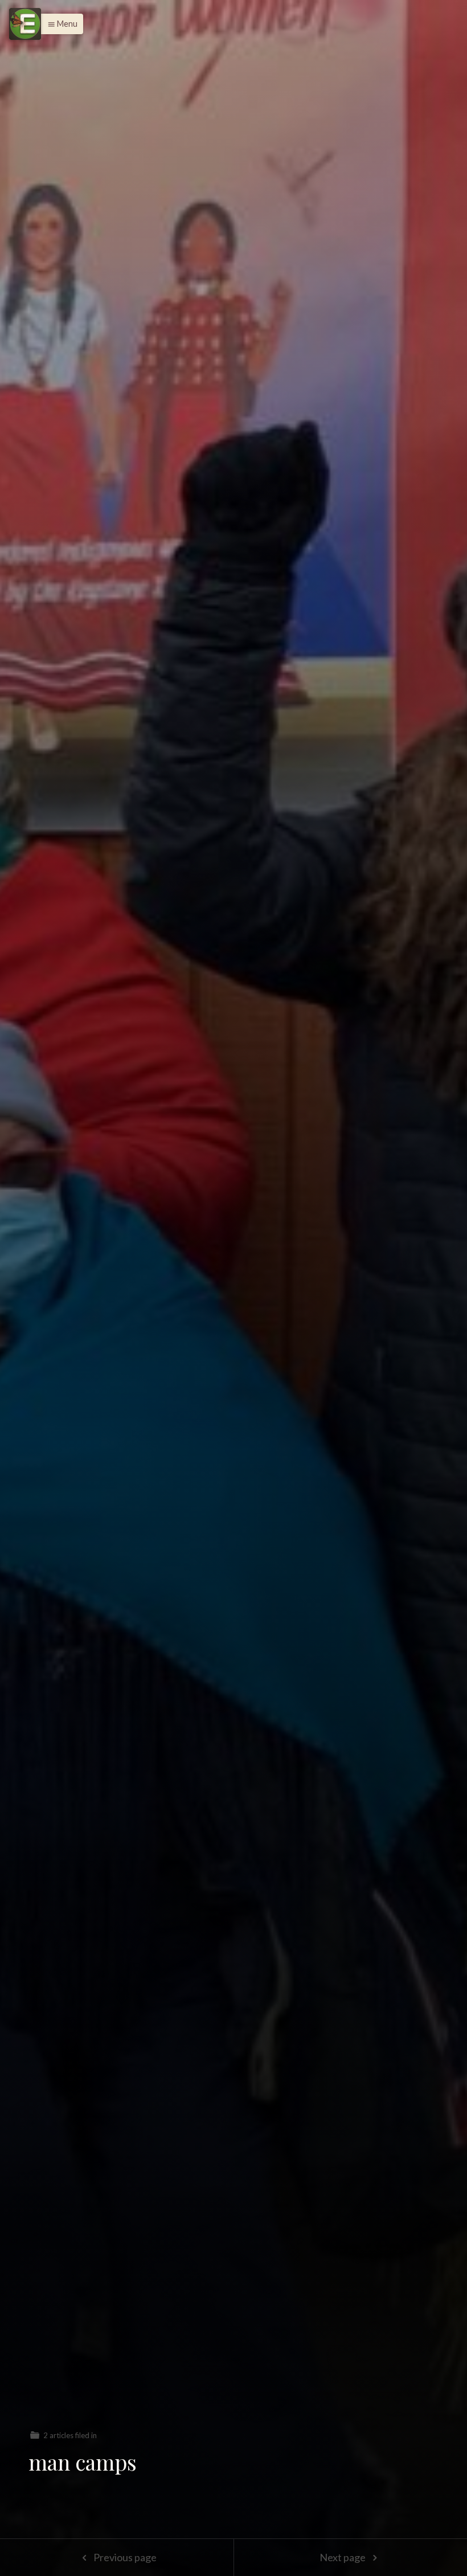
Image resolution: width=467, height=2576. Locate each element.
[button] (60, 24)
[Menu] (25, 24)
